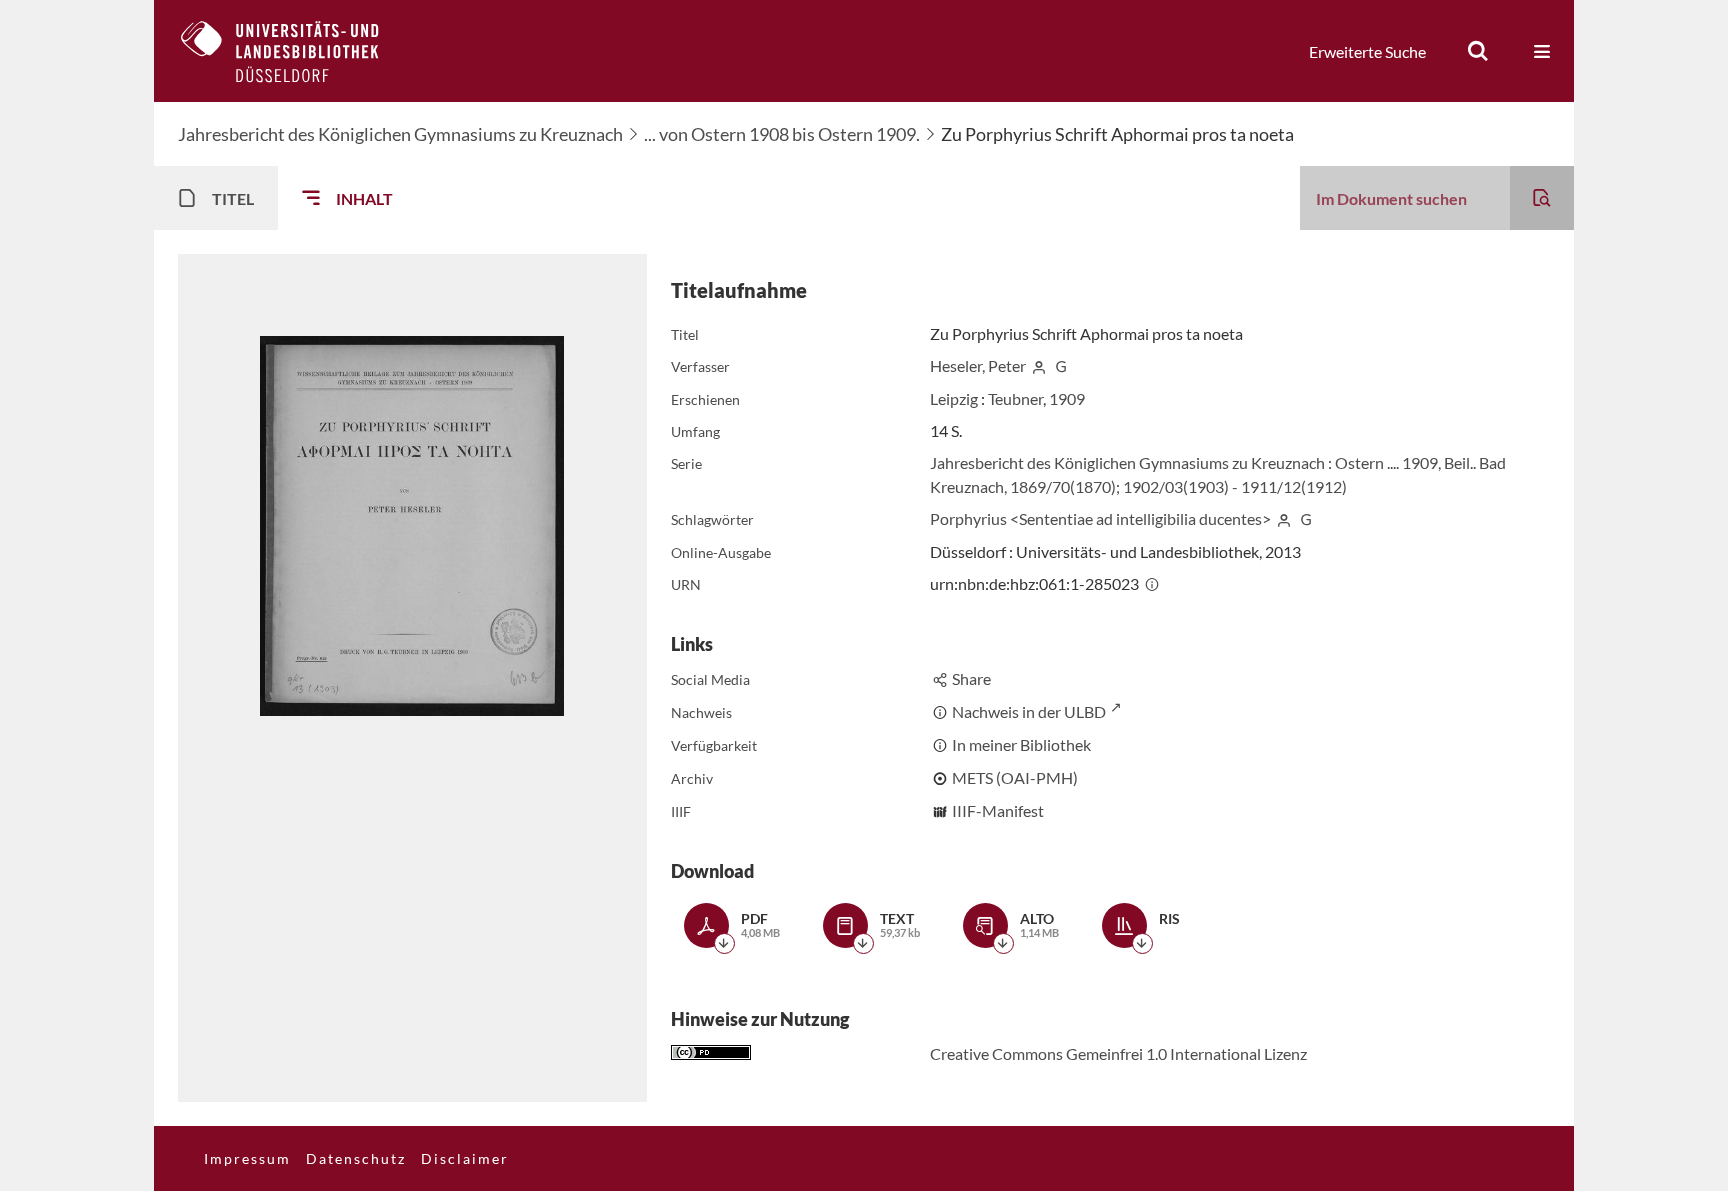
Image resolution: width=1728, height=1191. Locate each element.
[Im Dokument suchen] (1542, 198)
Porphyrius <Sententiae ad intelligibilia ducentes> (1100, 518)
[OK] (1478, 51)
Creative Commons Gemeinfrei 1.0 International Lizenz (1118, 1053)
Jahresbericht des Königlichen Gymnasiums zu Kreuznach (400, 134)
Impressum (247, 1158)
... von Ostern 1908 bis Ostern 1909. (782, 134)
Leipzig (954, 398)
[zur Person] (1039, 365)
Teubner (1015, 398)
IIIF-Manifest (998, 810)
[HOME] (295, 51)
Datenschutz (356, 1158)
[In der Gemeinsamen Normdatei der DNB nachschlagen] (1061, 365)
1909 (1067, 398)
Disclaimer (465, 1158)
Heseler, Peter (978, 365)
